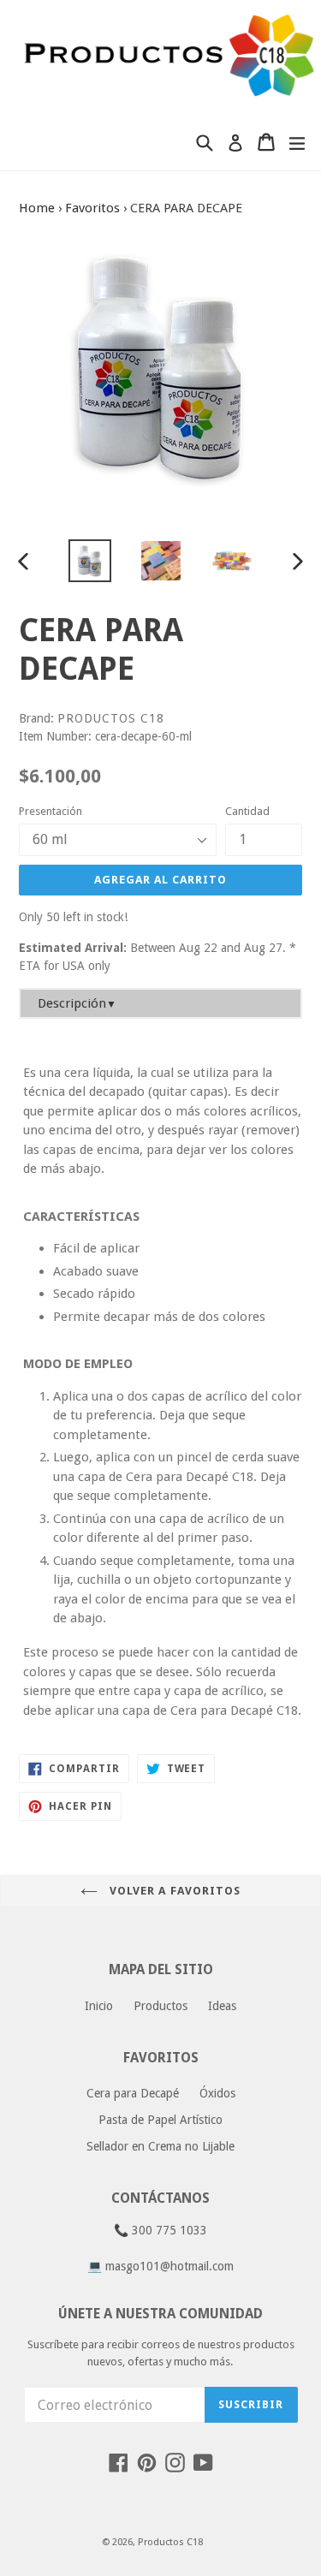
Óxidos (217, 2093)
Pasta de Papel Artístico (160, 2120)
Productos (160, 2006)
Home (37, 208)
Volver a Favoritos (173, 1891)
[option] (89, 561)
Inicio (99, 2006)
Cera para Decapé (133, 2093)
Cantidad (247, 811)
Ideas (222, 2006)
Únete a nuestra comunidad (160, 2314)
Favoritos (92, 208)
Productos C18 (170, 2542)
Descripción (77, 1003)
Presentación (51, 811)
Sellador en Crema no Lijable (160, 2146)
